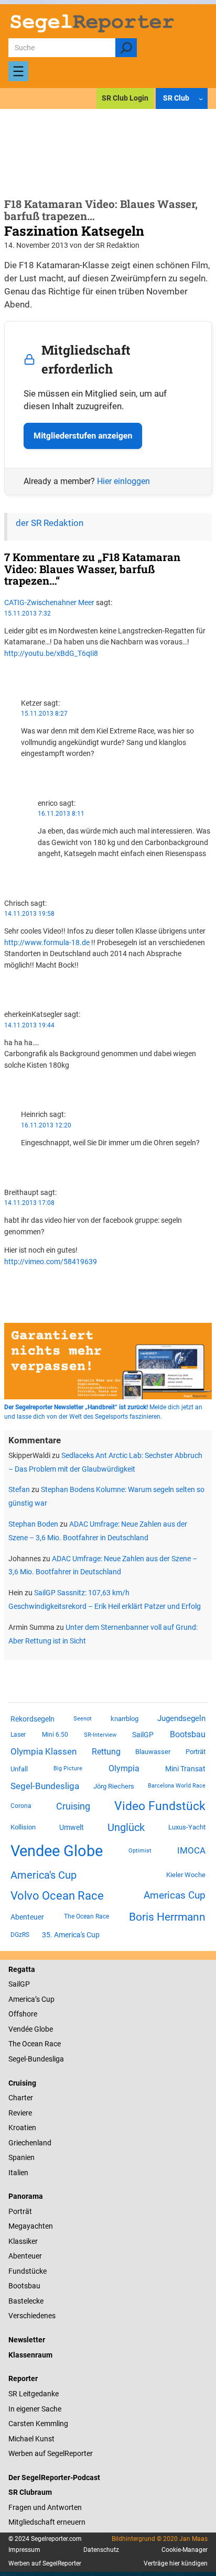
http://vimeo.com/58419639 (51, 1262)
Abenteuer (27, 1917)
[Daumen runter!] (7, 683)
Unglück (126, 1827)
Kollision (23, 1827)
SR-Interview (100, 1735)
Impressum (24, 2550)
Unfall (19, 1769)
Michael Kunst (31, 2439)
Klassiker (23, 2241)
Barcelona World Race (177, 1786)
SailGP (143, 1735)
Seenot (83, 1719)
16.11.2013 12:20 (46, 1125)
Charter (21, 2098)
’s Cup (45, 1999)
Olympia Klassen (44, 1751)
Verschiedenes (32, 2316)
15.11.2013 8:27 (44, 714)
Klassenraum (30, 2355)
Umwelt (72, 1827)
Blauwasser (153, 1752)
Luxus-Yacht (187, 1827)
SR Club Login (125, 98)
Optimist (140, 1851)
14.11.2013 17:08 (29, 1203)
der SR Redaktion (50, 523)
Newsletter (27, 2340)
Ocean (33, 2044)
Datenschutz (101, 2550)
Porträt (196, 1752)
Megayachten (31, 2226)
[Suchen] (126, 48)
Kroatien (22, 2128)
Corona (21, 1806)
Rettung (106, 1752)
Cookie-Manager (185, 2550)
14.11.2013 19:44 (29, 1025)
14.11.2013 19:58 (29, 914)
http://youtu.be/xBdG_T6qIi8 (51, 653)
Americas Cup (175, 1895)
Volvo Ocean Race (57, 1895)
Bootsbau (188, 1735)
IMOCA (191, 1851)
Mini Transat (185, 1769)
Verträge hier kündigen (176, 2563)
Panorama (26, 2196)
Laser (18, 1735)
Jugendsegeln (181, 1718)
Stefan (19, 1489)
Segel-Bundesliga (45, 1786)
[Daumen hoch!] (7, 672)
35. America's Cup (71, 1935)
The (15, 2044)
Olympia (124, 1768)
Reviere (20, 2113)
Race (52, 2044)
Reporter (23, 2378)
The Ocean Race (87, 1916)
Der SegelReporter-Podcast (54, 2478)
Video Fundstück (160, 1806)
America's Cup (44, 1875)
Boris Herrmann (167, 1917)
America (22, 1999)
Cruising (73, 1806)
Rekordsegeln (33, 1719)
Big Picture (68, 1768)
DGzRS (20, 1935)
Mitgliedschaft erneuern (47, 2522)
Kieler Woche (186, 1875)
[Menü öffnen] (18, 71)
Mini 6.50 (55, 1735)
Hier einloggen (123, 481)
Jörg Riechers (114, 1786)
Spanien (21, 2157)
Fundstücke (28, 2271)
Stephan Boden (33, 1524)
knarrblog (125, 1719)
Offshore (23, 2014)
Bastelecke (26, 2301)
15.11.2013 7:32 (28, 613)
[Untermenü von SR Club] (201, 99)
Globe (43, 2029)
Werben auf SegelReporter (51, 2453)
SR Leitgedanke (34, 2394)
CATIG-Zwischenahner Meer (49, 602)
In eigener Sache (35, 2409)
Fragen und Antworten (45, 2507)
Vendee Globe (57, 1851)
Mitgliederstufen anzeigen (83, 436)
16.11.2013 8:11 (61, 814)
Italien (18, 2173)
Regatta (22, 1969)
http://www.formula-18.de (47, 942)
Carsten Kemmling (38, 2424)
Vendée (20, 2029)
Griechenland (30, 2143)
